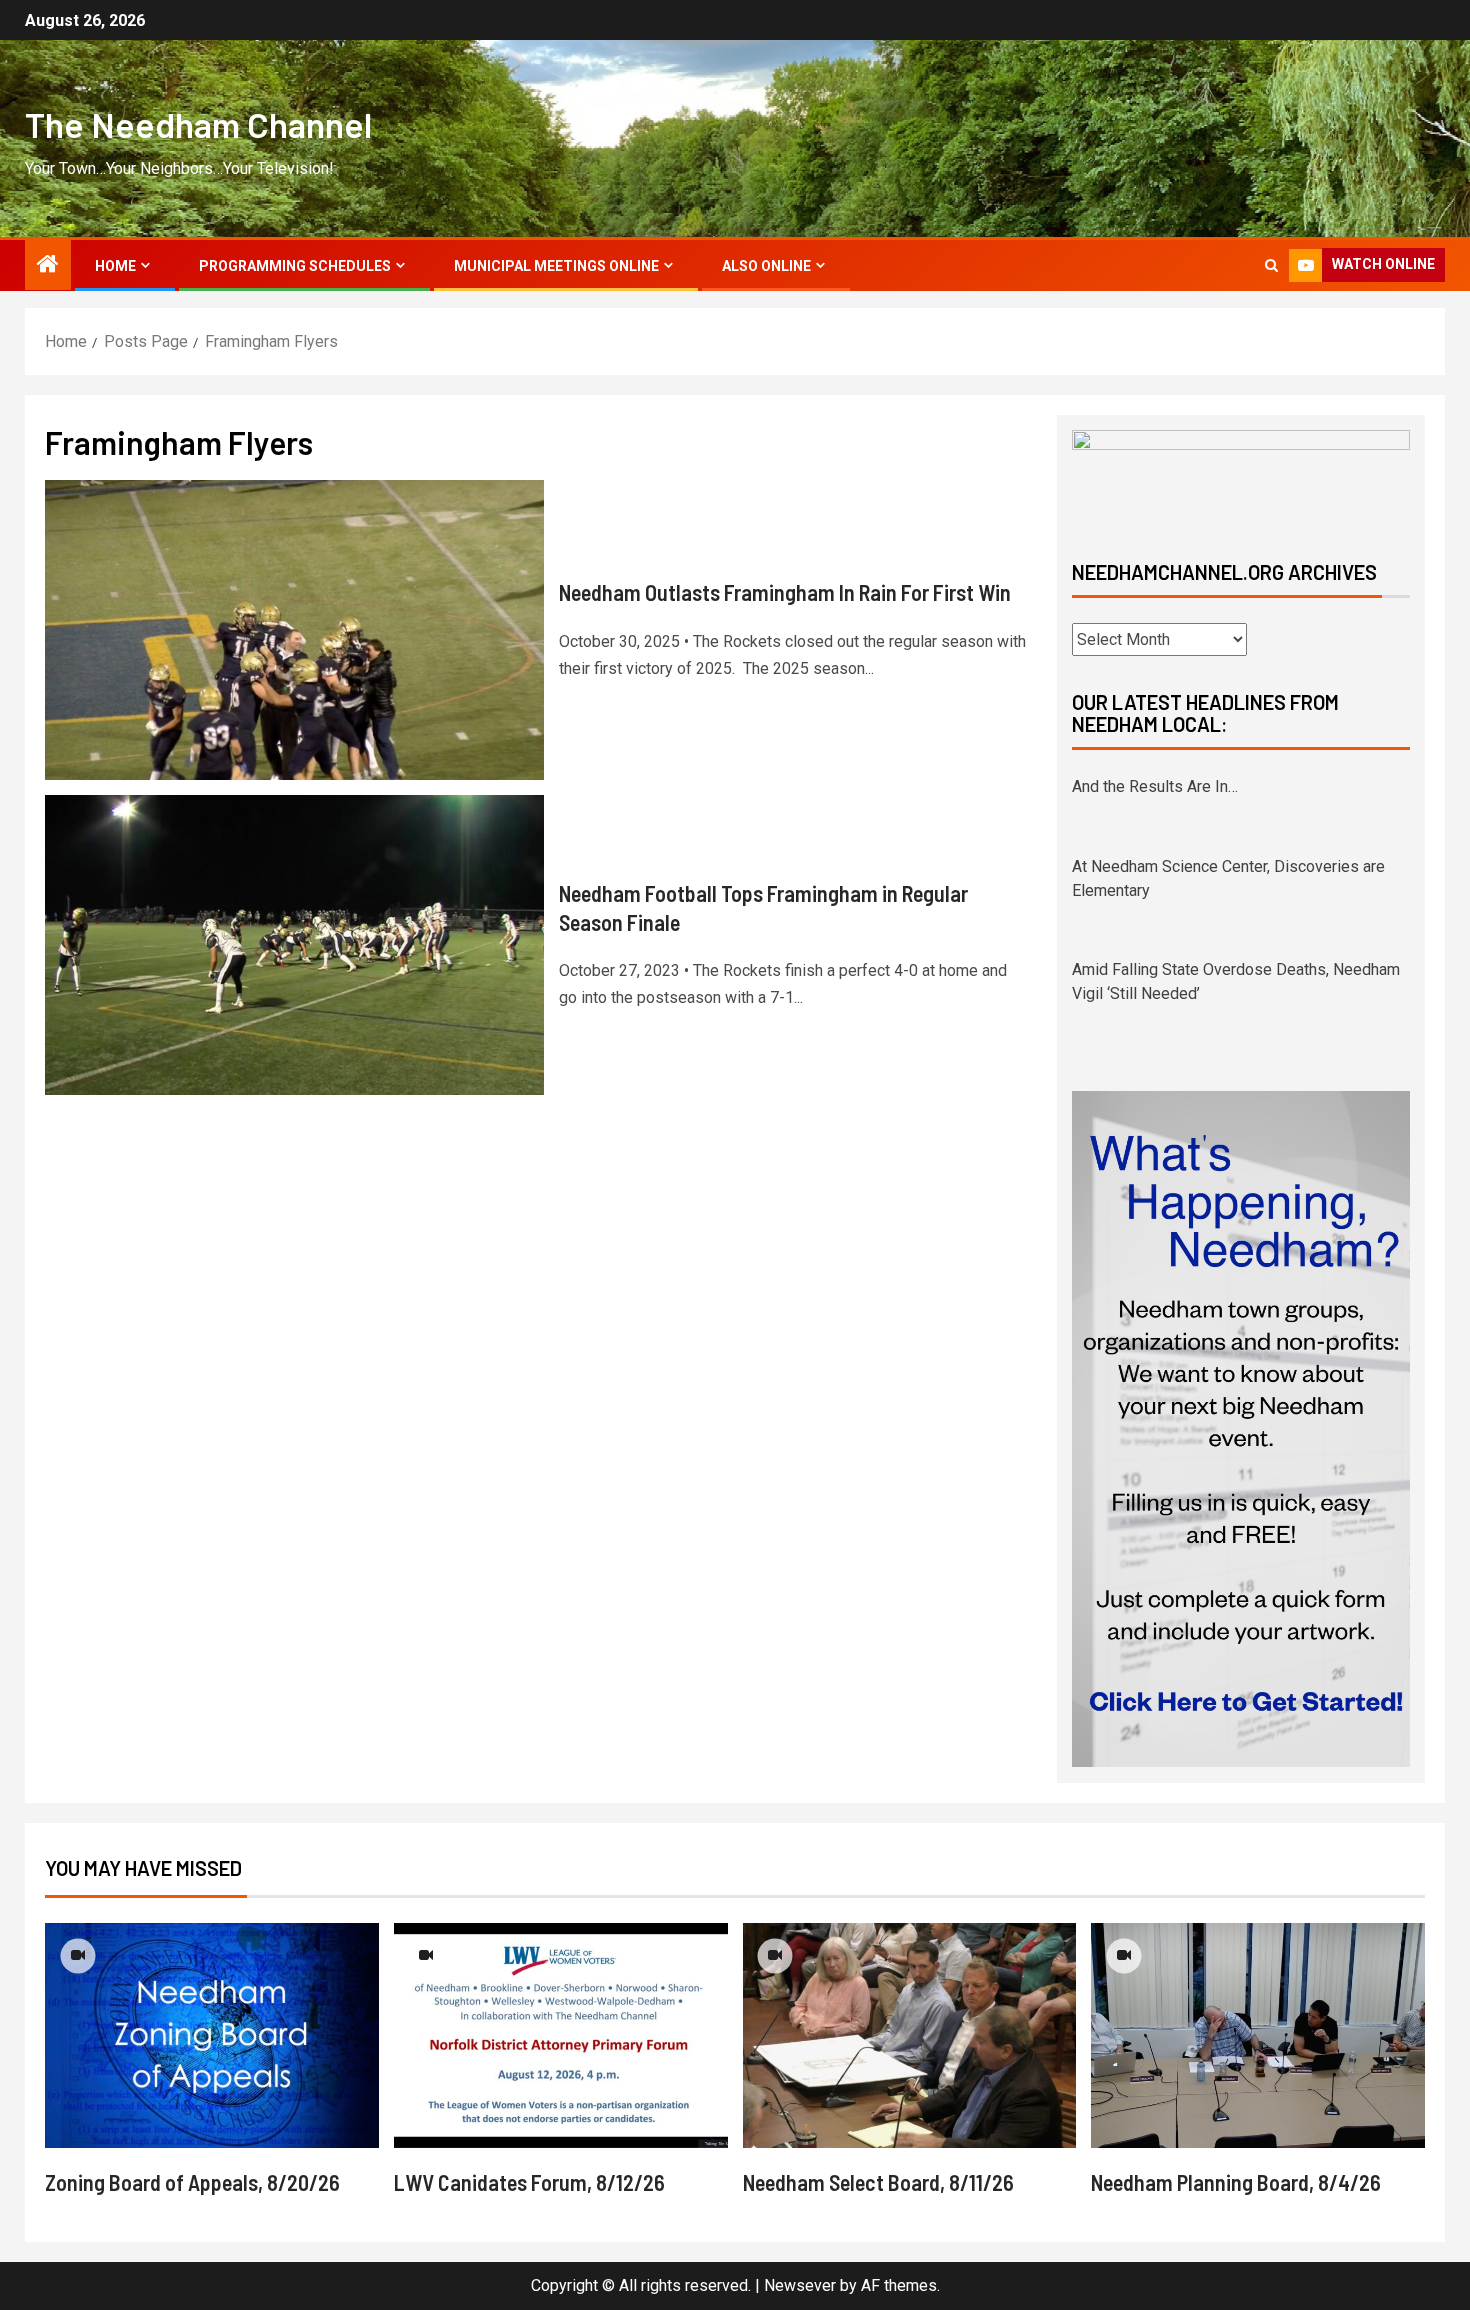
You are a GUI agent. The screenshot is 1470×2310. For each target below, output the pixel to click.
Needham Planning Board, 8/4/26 (1236, 2182)
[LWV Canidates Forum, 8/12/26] (561, 2035)
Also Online (766, 266)
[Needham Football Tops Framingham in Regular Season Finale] (294, 945)
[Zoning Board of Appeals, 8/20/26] (212, 2035)
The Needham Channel (198, 124)
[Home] (48, 266)
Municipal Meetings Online (556, 266)
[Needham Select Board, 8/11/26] (910, 2035)
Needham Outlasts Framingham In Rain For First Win (785, 592)
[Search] (1271, 265)
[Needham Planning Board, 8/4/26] (1258, 2035)
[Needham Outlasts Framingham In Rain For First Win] (294, 630)
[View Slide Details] (1241, 478)
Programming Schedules (295, 266)
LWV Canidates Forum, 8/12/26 (529, 2182)
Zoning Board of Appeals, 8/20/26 (192, 2182)
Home (115, 266)
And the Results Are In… (1155, 786)
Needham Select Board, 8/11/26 (878, 2182)
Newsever (800, 2285)
